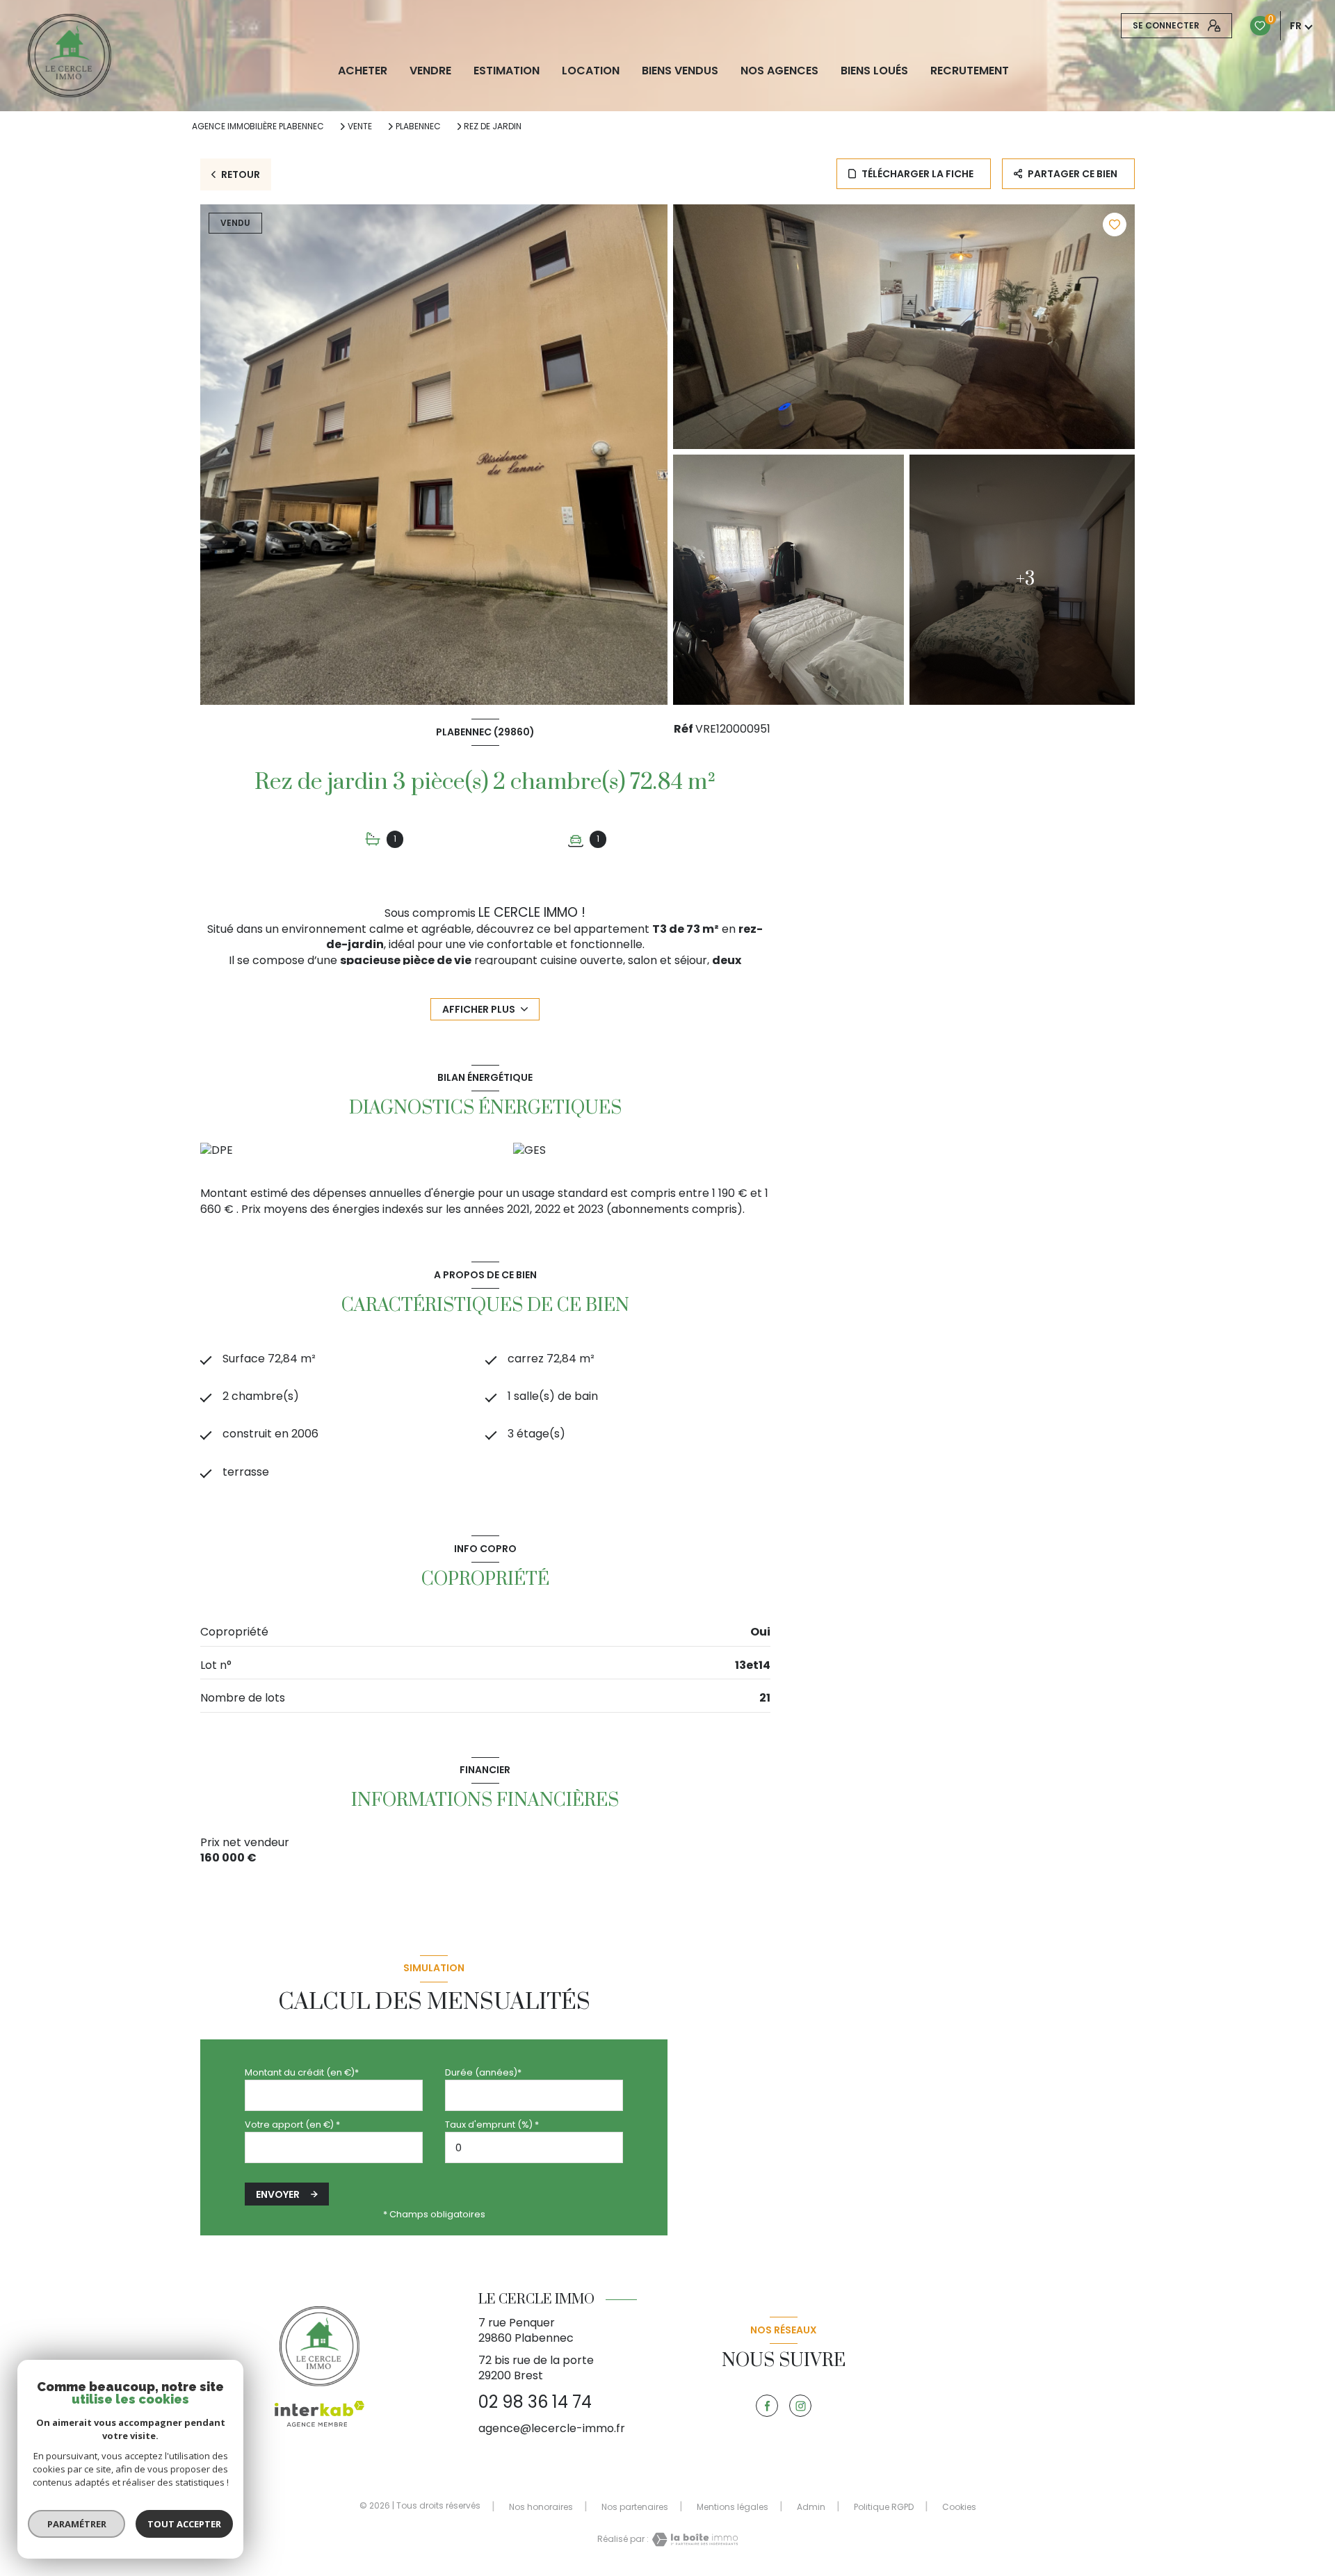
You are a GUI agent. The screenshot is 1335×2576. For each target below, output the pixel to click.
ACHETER (363, 71)
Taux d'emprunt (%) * (492, 2125)
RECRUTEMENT (970, 71)
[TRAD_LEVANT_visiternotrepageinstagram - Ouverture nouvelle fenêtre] (800, 2406)
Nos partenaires (635, 2507)
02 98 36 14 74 (535, 2402)
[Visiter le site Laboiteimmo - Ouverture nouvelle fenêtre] (693, 2540)
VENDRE (430, 71)
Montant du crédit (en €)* (302, 2072)
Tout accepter (184, 2524)
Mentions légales (733, 2507)
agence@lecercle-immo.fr (552, 2428)
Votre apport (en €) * (292, 2125)
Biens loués (874, 71)
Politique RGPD (884, 2507)
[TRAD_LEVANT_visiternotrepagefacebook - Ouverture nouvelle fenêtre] (767, 2406)
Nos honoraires (541, 2507)
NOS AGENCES (779, 71)
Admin (811, 2507)
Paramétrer (77, 2524)
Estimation (507, 71)
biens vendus (680, 71)
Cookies (959, 2507)
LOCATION (591, 71)
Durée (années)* (483, 2072)
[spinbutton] (534, 2147)
